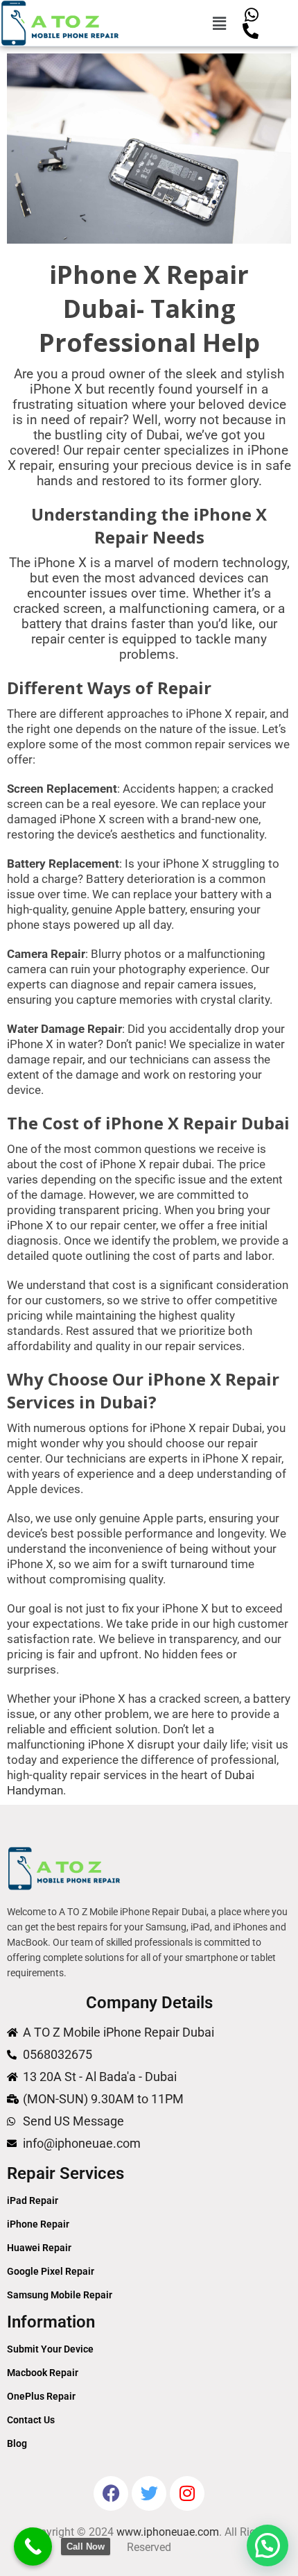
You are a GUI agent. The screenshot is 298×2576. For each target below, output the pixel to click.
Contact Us (31, 2420)
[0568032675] (251, 31)
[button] (220, 23)
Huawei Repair (39, 2248)
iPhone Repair (38, 2224)
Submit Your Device (50, 2349)
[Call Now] (33, 2546)
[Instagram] (187, 2493)
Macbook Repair (43, 2373)
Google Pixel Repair (51, 2271)
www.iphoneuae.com (168, 2532)
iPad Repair (33, 2200)
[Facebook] (111, 2493)
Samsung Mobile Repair (60, 2295)
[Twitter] (149, 2493)
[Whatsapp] (251, 15)
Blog (17, 2443)
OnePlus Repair (41, 2396)
